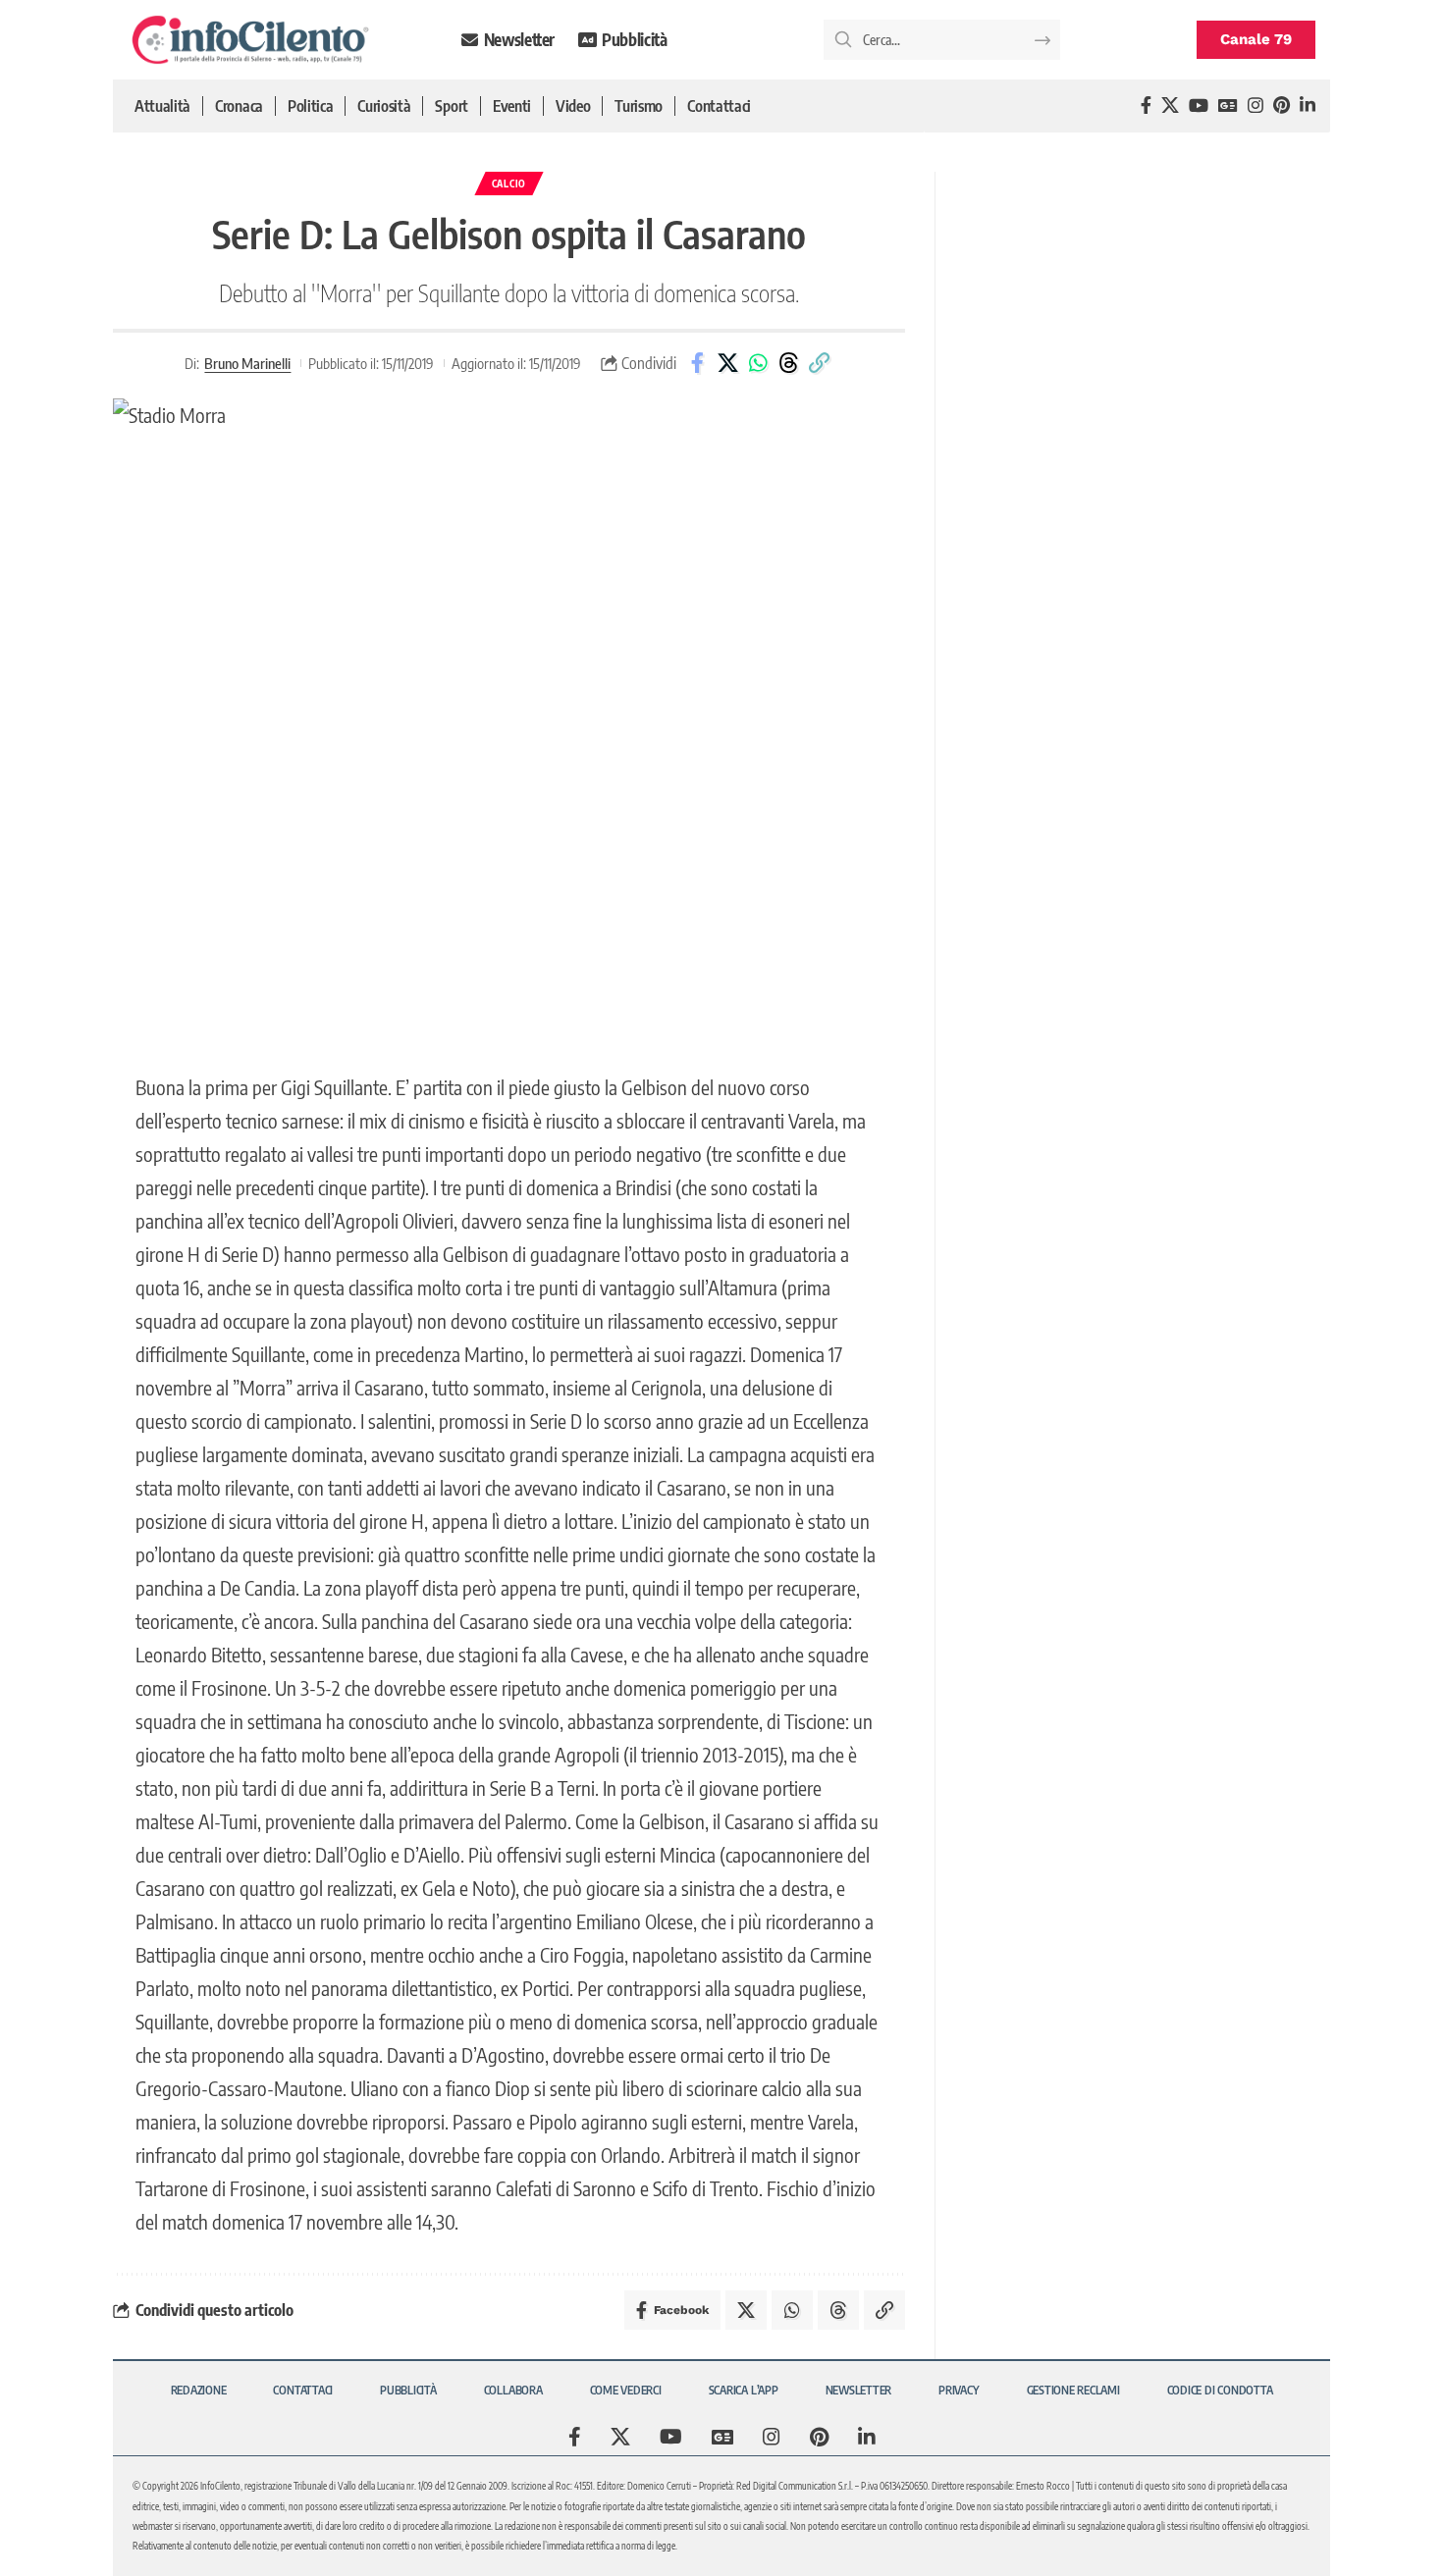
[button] (819, 363)
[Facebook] (1146, 105)
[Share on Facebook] (697, 363)
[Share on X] (727, 363)
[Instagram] (1256, 105)
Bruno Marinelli (247, 363)
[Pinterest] (1282, 105)
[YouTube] (1199, 105)
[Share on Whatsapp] (758, 363)
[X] (1170, 105)
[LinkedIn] (1308, 105)
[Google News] (1228, 105)
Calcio (509, 184)
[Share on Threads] (788, 363)
